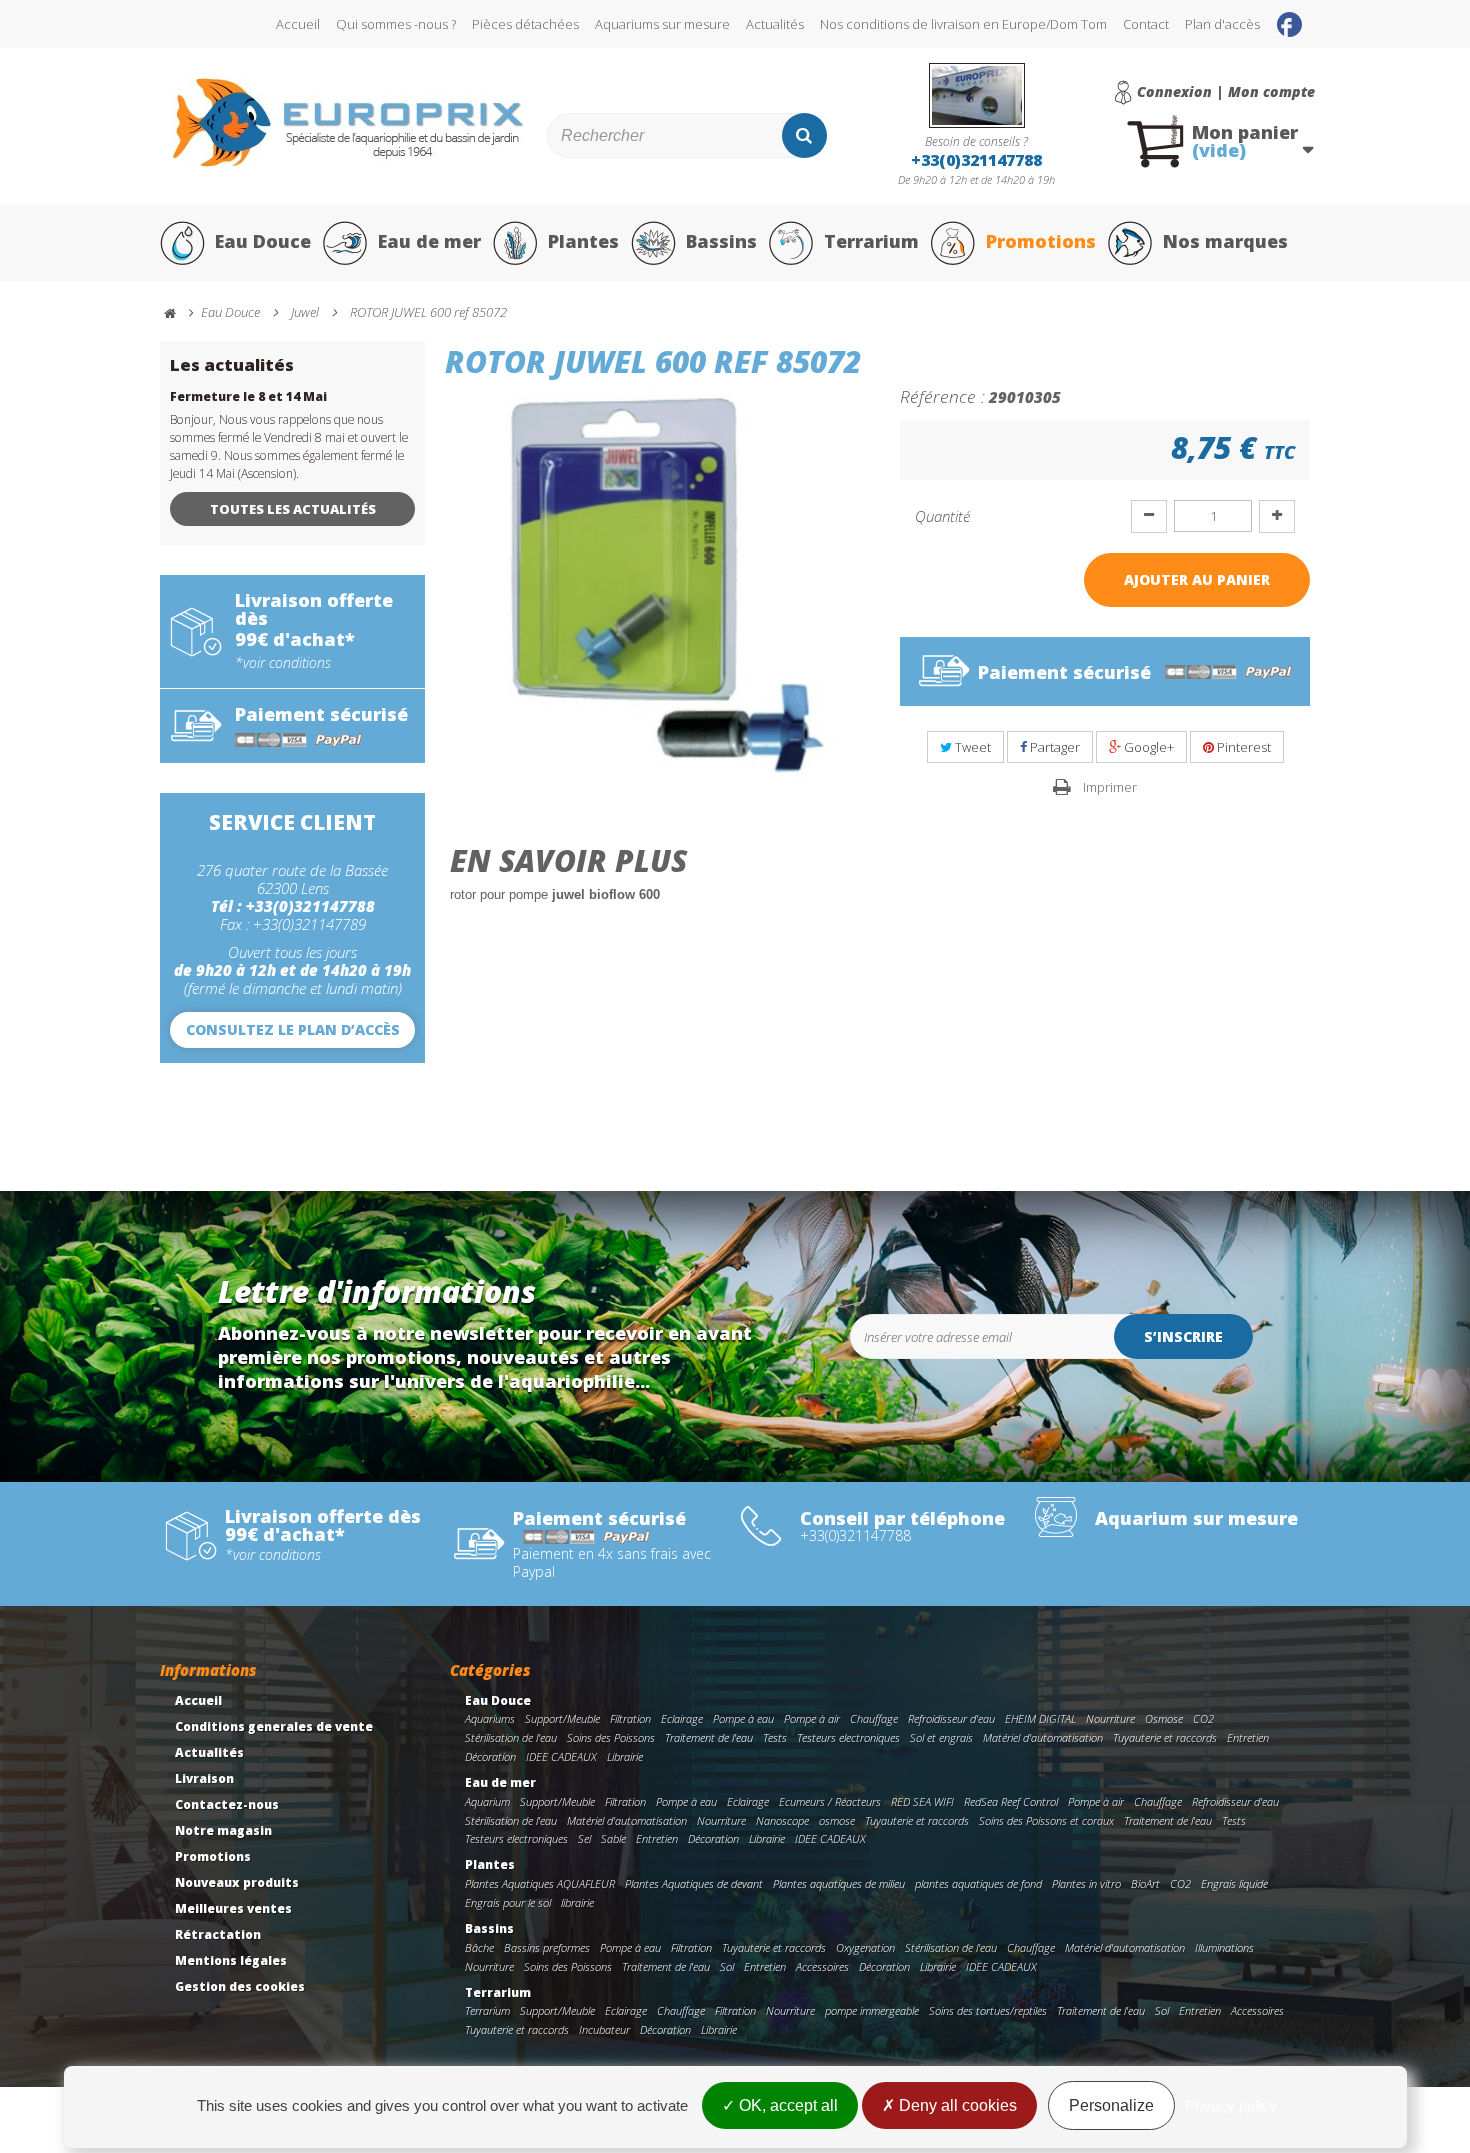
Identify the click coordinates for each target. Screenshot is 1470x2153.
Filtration (630, 1718)
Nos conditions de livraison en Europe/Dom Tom (963, 24)
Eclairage (682, 1718)
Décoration (490, 1756)
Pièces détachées (525, 24)
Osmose (1164, 1718)
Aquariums (490, 1718)
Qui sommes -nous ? (396, 24)
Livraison (204, 1778)
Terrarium (871, 241)
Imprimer (1110, 787)
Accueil (298, 24)
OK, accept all (786, 2105)
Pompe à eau (743, 1718)
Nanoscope (782, 1820)
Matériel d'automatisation (1043, 1737)
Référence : (942, 396)
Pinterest (1242, 747)
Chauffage (874, 1718)
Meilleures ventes (233, 1908)
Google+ (1147, 747)
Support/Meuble (562, 1718)
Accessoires (822, 1966)
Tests (775, 1737)
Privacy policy (1231, 2105)
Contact (1146, 24)
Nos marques (1225, 241)
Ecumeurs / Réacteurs (830, 1801)
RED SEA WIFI (922, 1801)
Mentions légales (231, 1960)
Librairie (625, 1756)
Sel (584, 1838)
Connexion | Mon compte (1226, 92)
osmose (837, 1820)
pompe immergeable (872, 2010)
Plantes (583, 241)
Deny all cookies (956, 2105)
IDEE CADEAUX (561, 1756)
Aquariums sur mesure (662, 24)
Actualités (775, 24)
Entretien (1248, 1737)
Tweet (971, 747)
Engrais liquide (1234, 1883)
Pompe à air (812, 1718)
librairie (577, 1902)
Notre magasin (223, 1830)
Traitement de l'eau (709, 1737)
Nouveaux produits (237, 1882)
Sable (613, 1838)
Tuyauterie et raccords (1165, 1737)
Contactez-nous (227, 1804)
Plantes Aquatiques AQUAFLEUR (540, 1883)
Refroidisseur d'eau (951, 1718)
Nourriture (1110, 1718)
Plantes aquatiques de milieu (839, 1883)
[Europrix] (348, 122)
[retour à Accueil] (179, 313)
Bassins (721, 241)
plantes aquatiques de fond (978, 1883)
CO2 (1203, 1718)
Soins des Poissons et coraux (1046, 1820)
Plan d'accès (1222, 24)
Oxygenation (865, 1947)
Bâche (479, 1947)
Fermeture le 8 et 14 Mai (248, 396)
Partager (1053, 747)
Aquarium (487, 1801)
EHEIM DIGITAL (1040, 1718)
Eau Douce (263, 241)
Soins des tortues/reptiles (988, 2010)
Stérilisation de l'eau (511, 1737)
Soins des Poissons (611, 1737)
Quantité (942, 516)
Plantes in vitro (1086, 1883)
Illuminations (1224, 1947)
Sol (727, 1966)
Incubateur (604, 2029)
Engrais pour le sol (508, 1902)
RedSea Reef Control (1011, 1801)
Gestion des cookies (240, 1986)
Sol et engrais (941, 1737)
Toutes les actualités (293, 509)
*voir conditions (283, 663)
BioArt (1145, 1883)
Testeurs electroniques (848, 1737)
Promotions (1041, 241)
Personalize (1111, 2105)
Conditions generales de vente (274, 1726)
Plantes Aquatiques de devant (694, 1883)
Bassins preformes (547, 1947)
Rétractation (218, 1934)
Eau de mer (429, 241)
